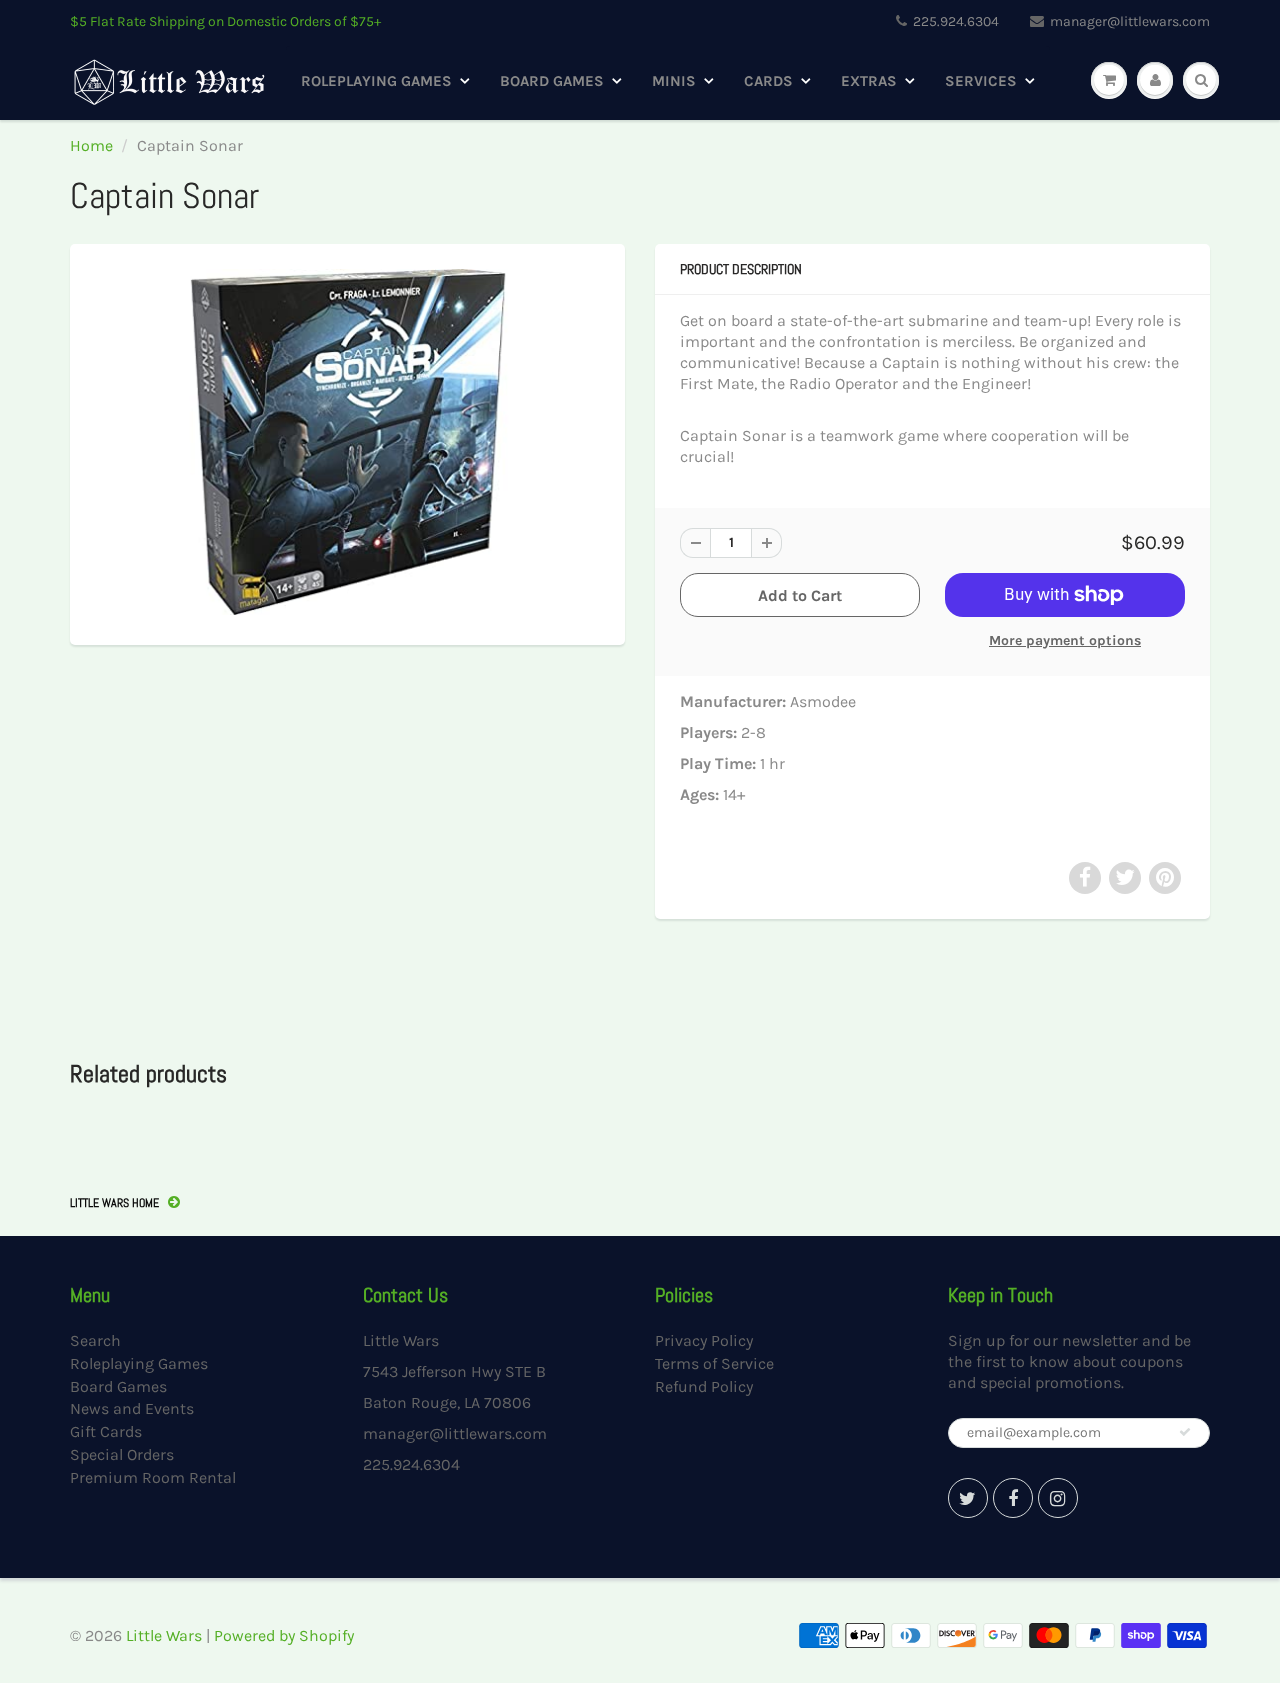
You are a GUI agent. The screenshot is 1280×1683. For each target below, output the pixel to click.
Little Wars (164, 1635)
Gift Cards (106, 1431)
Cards (768, 81)
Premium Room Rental (153, 1477)
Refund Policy (704, 1386)
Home (91, 145)
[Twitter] (968, 1498)
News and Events (132, 1408)
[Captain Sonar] (347, 442)
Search (95, 1340)
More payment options (1065, 640)
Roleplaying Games (376, 81)
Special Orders (122, 1454)
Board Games (552, 81)
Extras (869, 81)
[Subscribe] (1185, 1432)
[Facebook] (1013, 1498)
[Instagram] (1058, 1498)
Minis (674, 81)
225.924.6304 (956, 21)
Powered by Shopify (284, 1635)
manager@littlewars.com (1130, 21)
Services (981, 81)
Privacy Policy (704, 1340)
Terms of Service (714, 1363)
